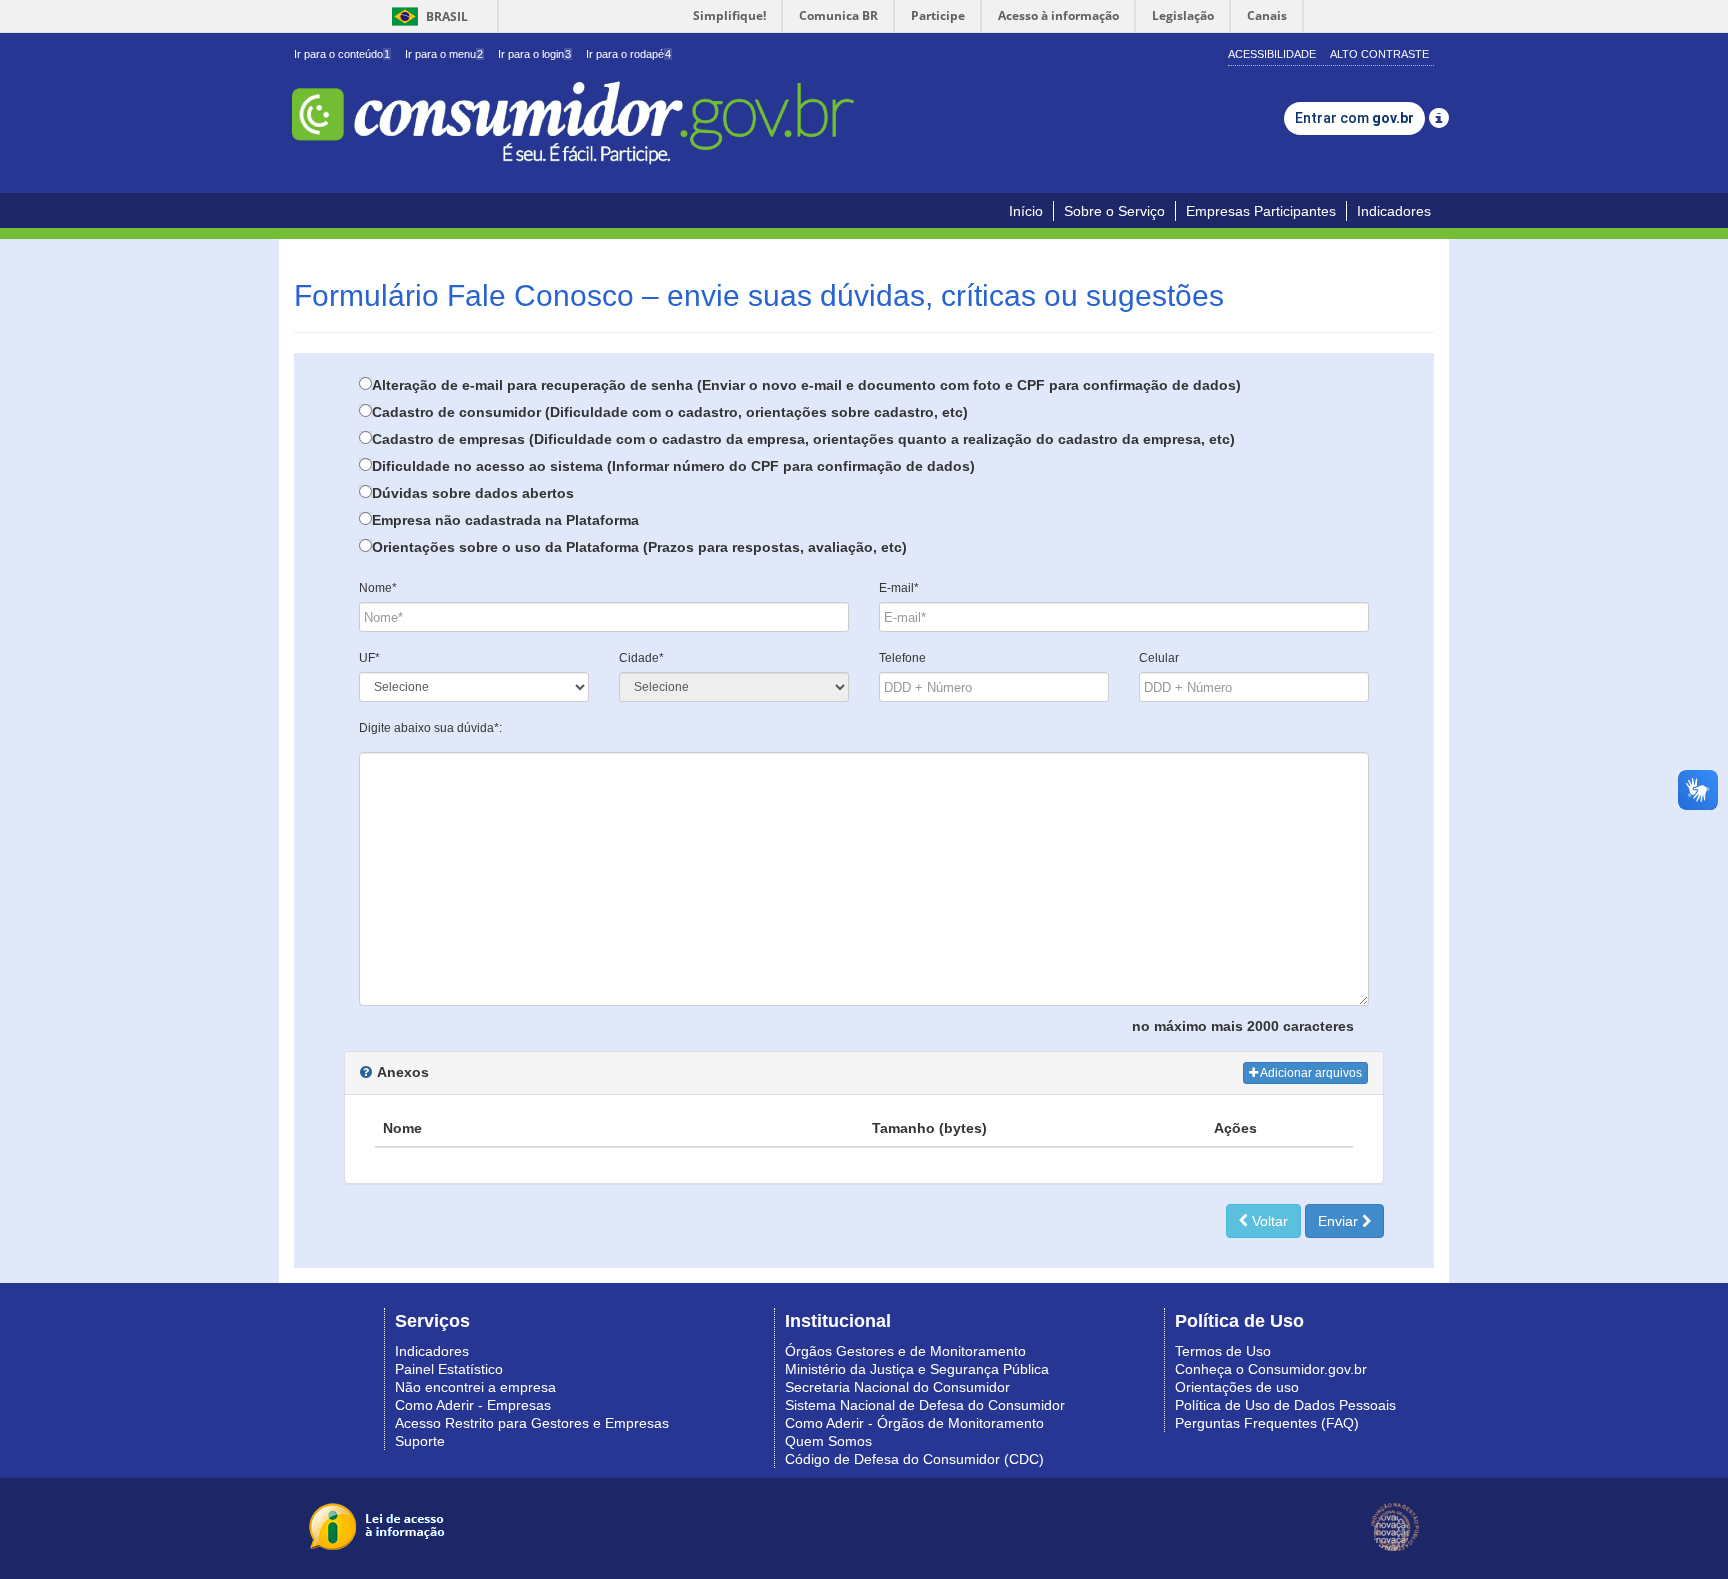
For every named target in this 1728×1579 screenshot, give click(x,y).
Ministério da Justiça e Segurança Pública (917, 1369)
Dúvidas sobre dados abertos (473, 493)
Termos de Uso (1223, 1351)
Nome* (378, 588)
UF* (369, 658)
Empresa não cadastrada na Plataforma (505, 520)
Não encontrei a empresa (475, 1387)
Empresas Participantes (1261, 211)
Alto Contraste (1379, 54)
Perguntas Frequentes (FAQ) (1267, 1423)
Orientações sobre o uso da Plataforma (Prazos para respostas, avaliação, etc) (639, 547)
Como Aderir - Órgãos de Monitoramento (914, 1423)
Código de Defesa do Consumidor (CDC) (914, 1459)
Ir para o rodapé (628, 54)
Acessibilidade (1272, 54)
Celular (1159, 658)
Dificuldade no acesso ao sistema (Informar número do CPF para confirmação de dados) (673, 466)
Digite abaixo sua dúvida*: (430, 728)
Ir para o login (534, 54)
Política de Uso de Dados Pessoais (1285, 1405)
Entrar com (1354, 118)
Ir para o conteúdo (342, 54)
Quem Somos (828, 1441)
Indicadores (1394, 211)
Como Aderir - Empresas (473, 1405)
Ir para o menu (444, 54)
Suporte (420, 1441)
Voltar (1268, 1221)
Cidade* (641, 658)
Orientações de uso (1237, 1387)
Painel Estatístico (449, 1369)
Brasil (426, 16)
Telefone (902, 658)
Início (1026, 211)
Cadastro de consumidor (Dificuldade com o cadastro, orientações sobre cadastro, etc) (670, 412)
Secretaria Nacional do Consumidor (897, 1387)
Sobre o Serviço (1114, 211)
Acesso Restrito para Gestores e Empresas (532, 1423)
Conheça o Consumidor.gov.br (1271, 1369)
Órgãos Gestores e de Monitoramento (905, 1351)
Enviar (1340, 1221)
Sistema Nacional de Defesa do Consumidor (925, 1405)
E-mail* (899, 588)
